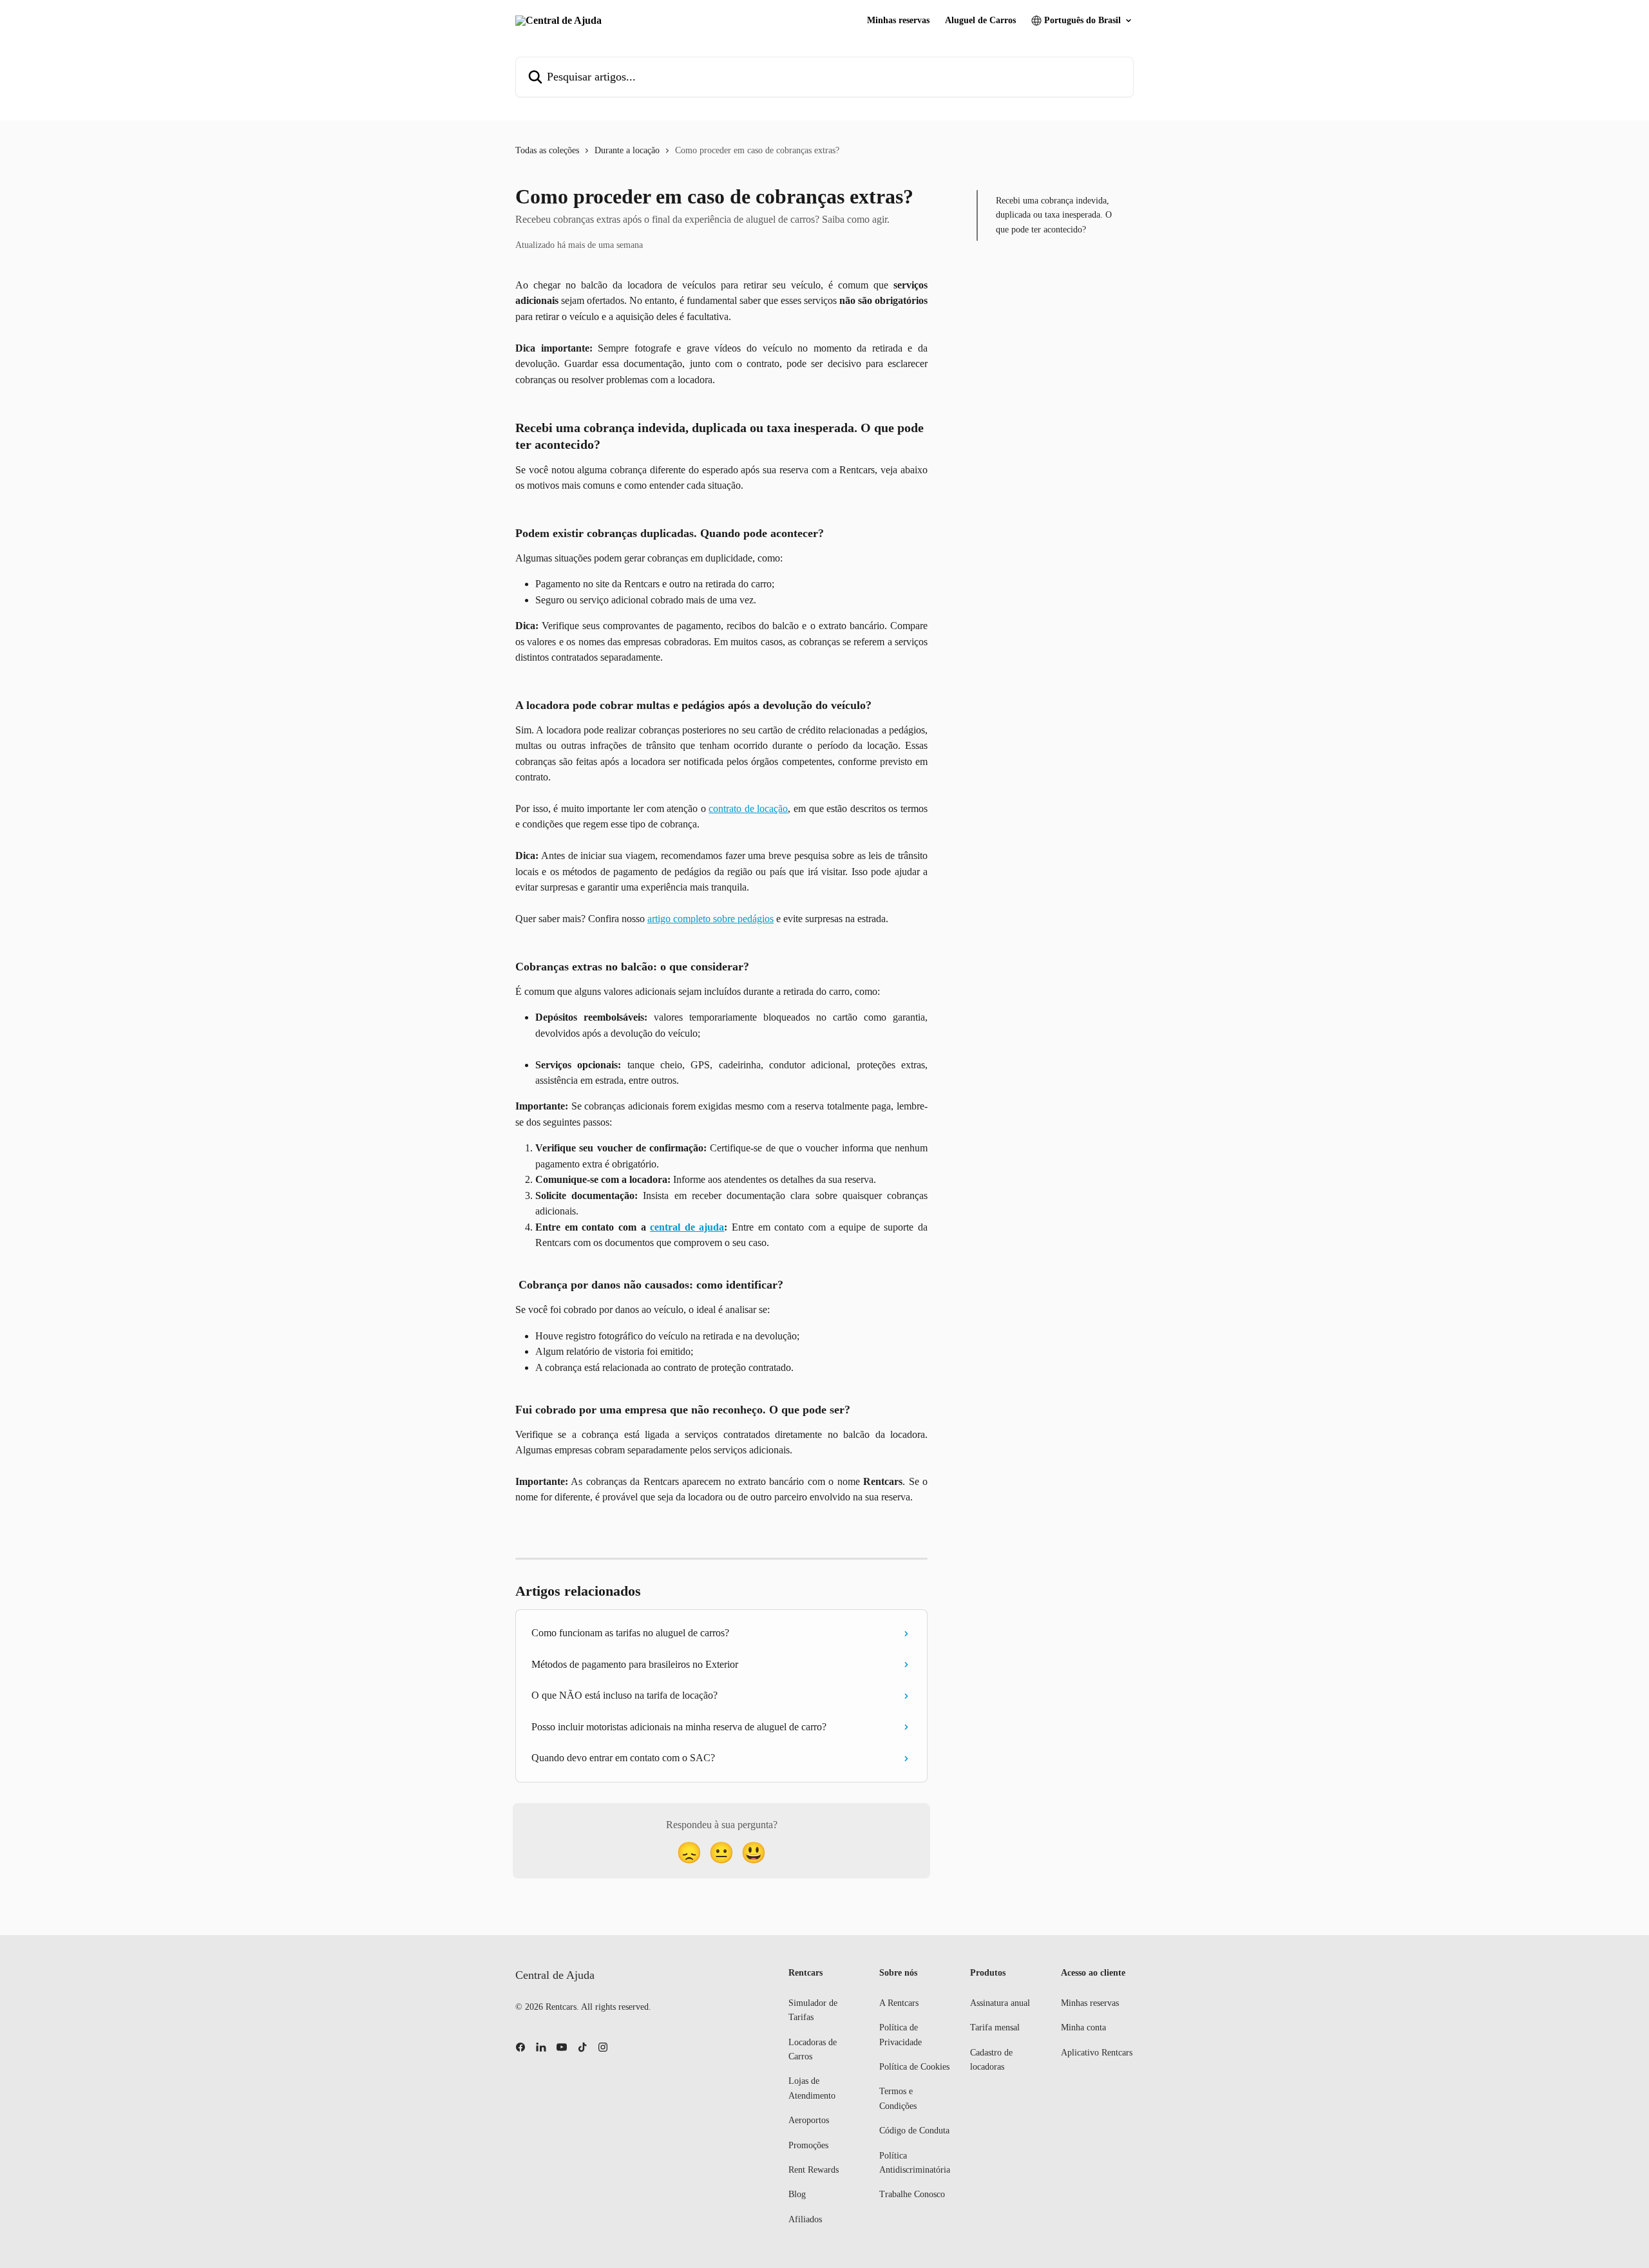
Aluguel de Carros (980, 21)
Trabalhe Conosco (912, 2194)
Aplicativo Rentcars (1097, 2053)
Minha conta (1083, 2027)
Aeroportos (809, 2120)
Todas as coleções (547, 150)
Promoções (808, 2145)
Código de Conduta (914, 2131)
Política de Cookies (914, 2067)
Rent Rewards (814, 2170)
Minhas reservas (898, 21)
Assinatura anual (1000, 2003)
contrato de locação (748, 808)
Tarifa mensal (995, 2027)
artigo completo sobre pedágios (710, 919)
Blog (797, 2194)
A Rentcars (899, 2003)
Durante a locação (627, 150)
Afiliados (805, 2219)
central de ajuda (687, 1227)
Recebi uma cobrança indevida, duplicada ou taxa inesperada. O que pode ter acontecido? (1054, 215)
